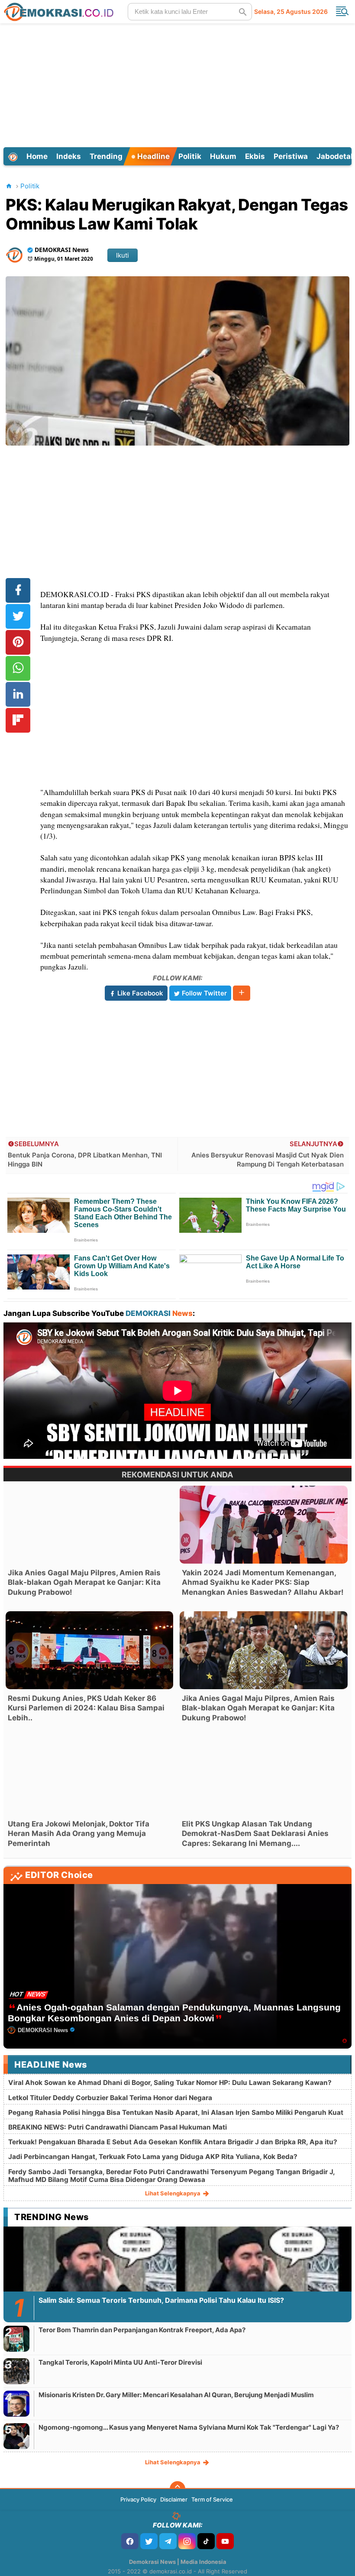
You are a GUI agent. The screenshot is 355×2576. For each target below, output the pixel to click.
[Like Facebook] (130, 2541)
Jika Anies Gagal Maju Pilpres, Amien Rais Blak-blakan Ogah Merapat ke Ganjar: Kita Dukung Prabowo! (84, 1582)
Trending (106, 156)
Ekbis (255, 156)
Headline (153, 156)
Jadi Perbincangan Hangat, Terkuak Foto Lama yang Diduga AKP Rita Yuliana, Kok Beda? (153, 2157)
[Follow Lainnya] (242, 993)
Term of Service (212, 2499)
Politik (190, 156)
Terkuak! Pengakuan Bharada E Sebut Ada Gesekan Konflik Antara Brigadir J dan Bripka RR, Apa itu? (173, 2142)
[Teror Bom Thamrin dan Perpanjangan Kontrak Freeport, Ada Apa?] (16, 2338)
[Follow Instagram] (187, 2541)
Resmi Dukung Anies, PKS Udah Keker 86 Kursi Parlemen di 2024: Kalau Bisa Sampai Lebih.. (86, 1708)
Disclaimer (174, 2499)
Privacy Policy (138, 2499)
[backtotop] (177, 2489)
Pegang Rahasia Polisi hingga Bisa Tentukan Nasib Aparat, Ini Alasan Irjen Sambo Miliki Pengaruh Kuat (176, 2112)
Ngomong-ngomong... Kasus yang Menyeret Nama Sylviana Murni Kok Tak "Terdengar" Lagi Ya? (189, 2427)
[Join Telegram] (168, 2541)
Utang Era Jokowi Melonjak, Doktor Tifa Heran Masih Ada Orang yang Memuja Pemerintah (79, 1833)
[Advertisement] (179, 84)
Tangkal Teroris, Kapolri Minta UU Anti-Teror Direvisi (120, 2362)
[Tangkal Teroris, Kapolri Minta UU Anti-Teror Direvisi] (16, 2371)
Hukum (223, 156)
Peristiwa (291, 156)
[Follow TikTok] (206, 2541)
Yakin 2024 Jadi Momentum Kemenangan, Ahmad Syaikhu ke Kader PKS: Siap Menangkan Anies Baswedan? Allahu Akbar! (263, 1582)
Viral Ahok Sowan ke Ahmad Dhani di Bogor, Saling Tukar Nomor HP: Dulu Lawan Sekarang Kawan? (170, 2083)
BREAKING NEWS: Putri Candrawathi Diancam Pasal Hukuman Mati (118, 2127)
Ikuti (123, 255)
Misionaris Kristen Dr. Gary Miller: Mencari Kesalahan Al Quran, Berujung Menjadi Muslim (176, 2395)
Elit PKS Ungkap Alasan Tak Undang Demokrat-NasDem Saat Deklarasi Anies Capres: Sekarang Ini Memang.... (255, 1833)
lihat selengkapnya (173, 2193)
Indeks (69, 156)
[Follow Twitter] (149, 2541)
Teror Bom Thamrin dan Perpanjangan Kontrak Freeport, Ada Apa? (142, 2330)
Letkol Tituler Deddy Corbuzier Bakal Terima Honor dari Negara (110, 2098)
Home (37, 156)
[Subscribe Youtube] (225, 2541)
